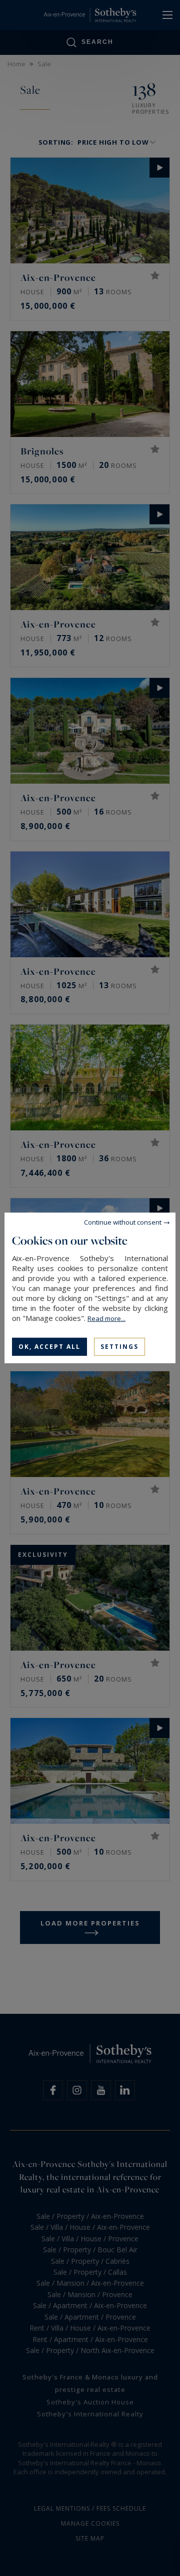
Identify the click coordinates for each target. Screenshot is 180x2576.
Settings (119, 1347)
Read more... (106, 1318)
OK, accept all (49, 1347)
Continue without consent (123, 1222)
